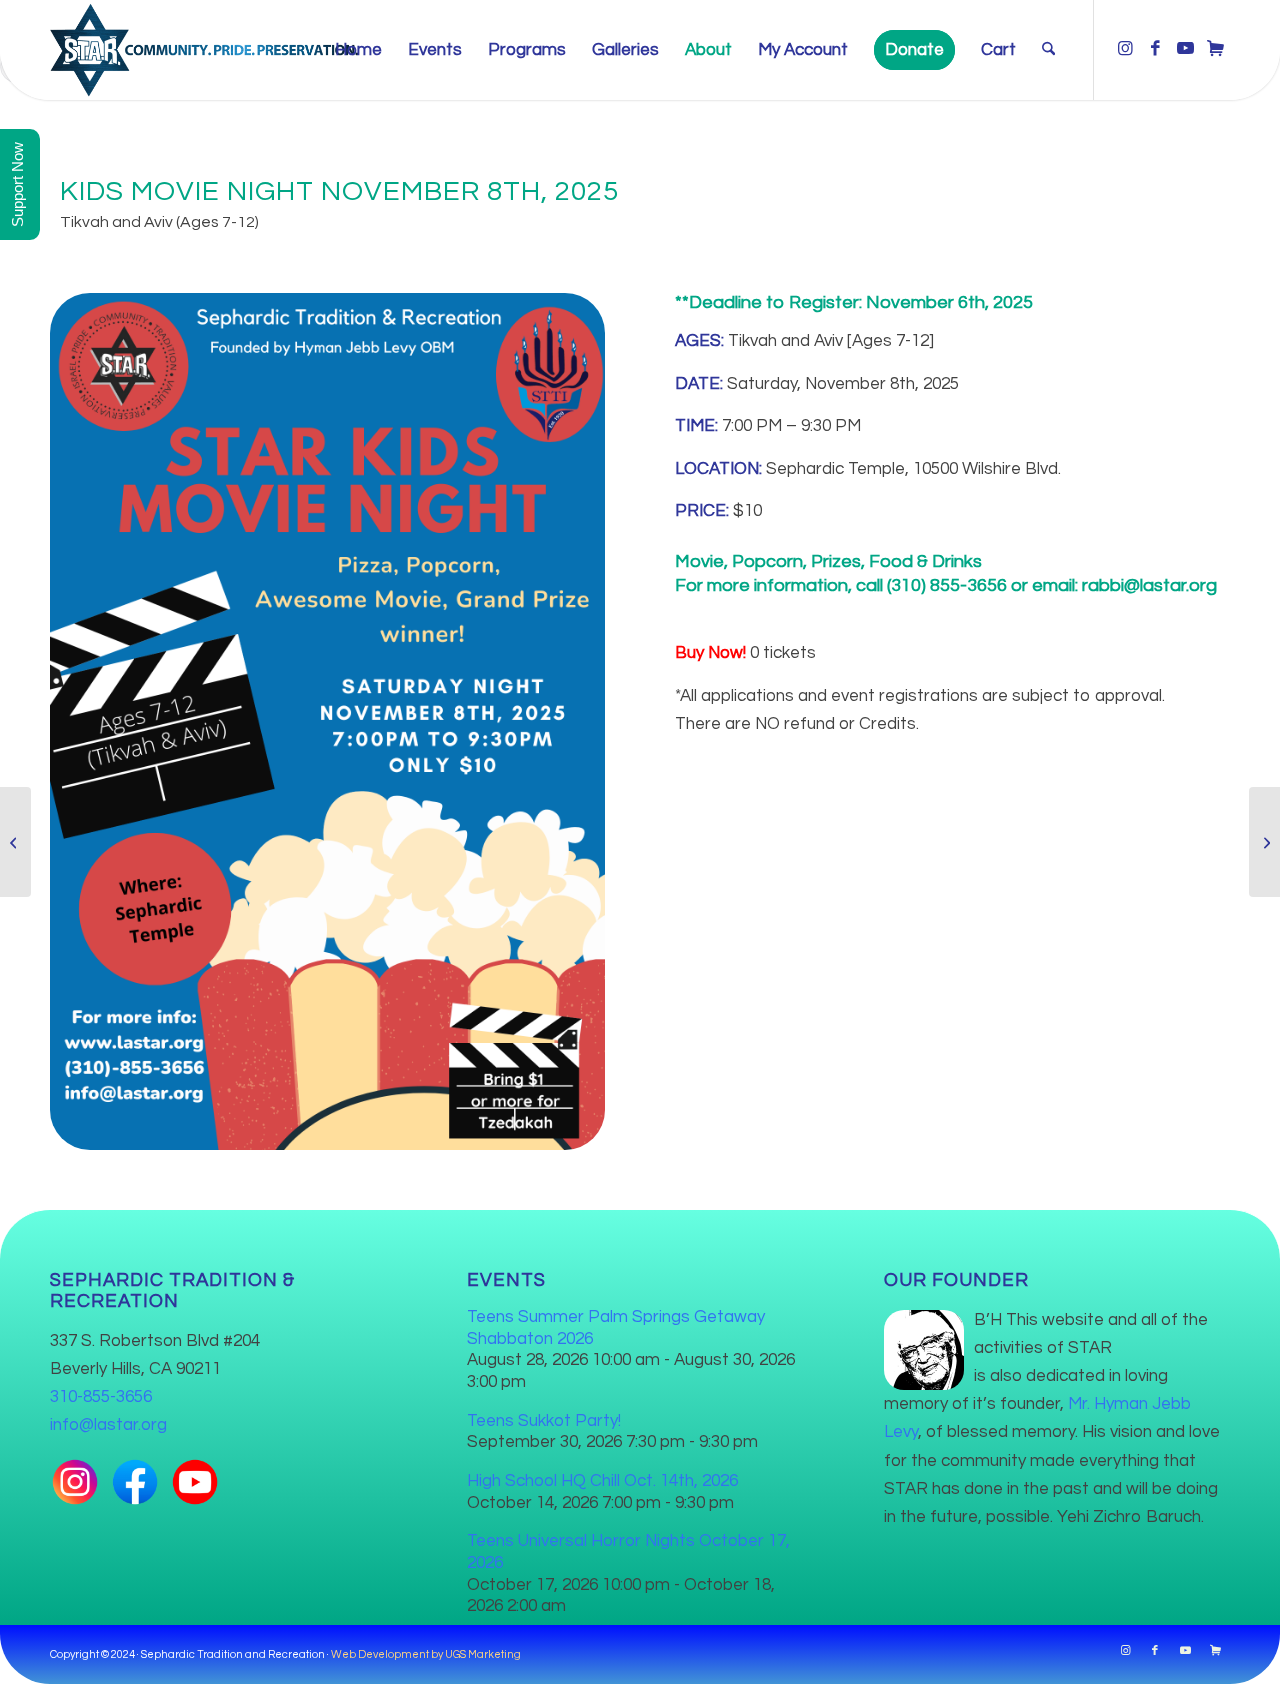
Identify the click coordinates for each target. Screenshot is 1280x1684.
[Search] (1048, 50)
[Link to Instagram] (1125, 49)
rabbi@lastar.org (1149, 585)
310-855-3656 (101, 1397)
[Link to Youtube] (1185, 49)
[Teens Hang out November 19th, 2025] (15, 842)
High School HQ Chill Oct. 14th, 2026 (602, 1481)
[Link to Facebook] (1155, 49)
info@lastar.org (108, 1425)
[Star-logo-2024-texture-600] (204, 50)
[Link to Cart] (1215, 49)
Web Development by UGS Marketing (426, 1654)
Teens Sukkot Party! (544, 1421)
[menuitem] (358, 50)
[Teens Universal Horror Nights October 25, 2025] (1264, 842)
